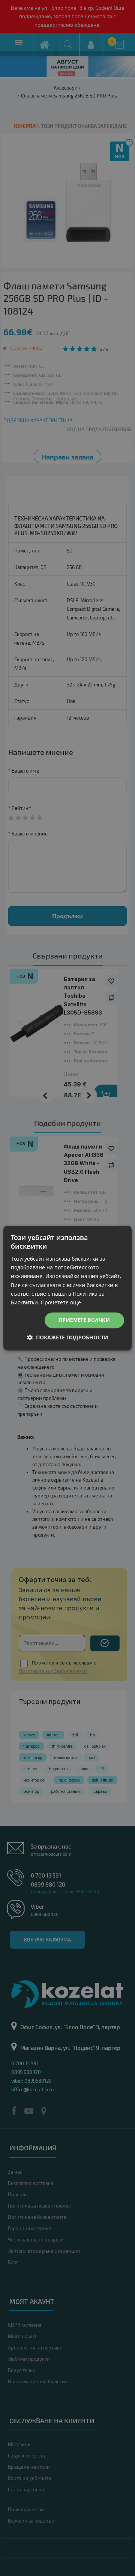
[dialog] (67, 1288)
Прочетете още (61, 1302)
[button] (68, 1337)
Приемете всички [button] (84, 1320)
